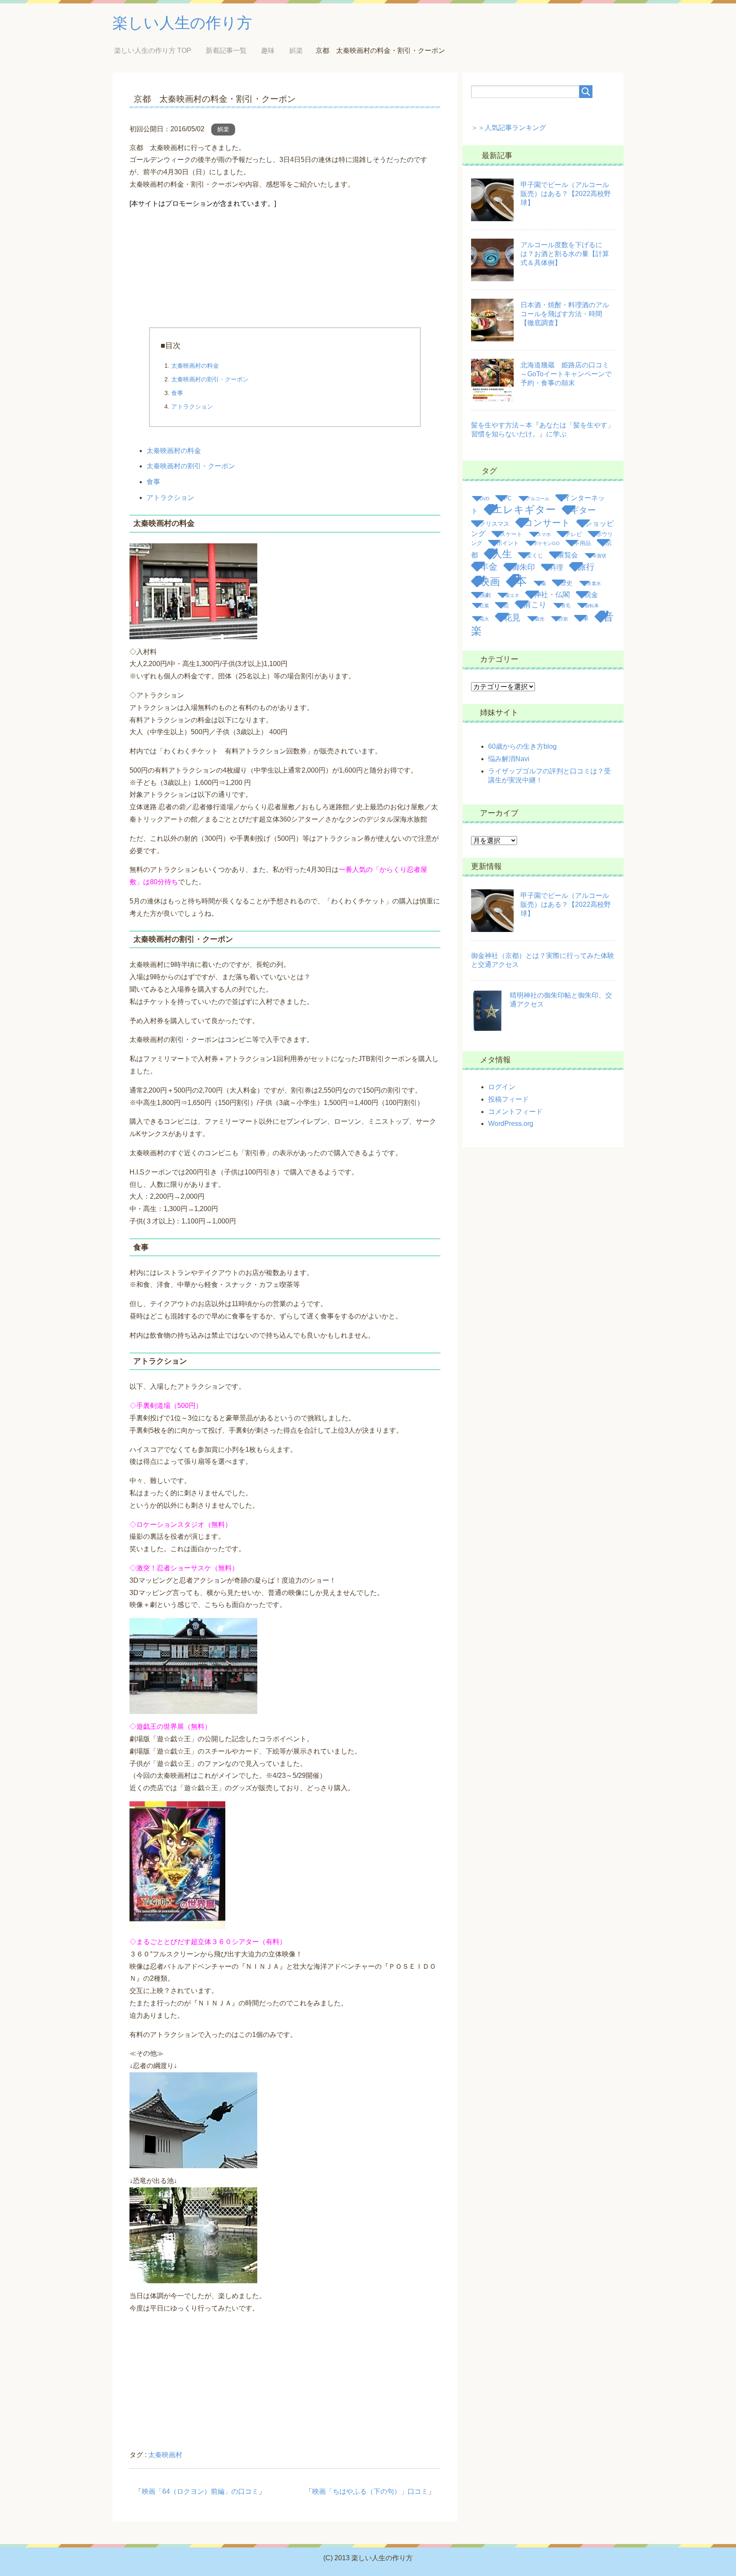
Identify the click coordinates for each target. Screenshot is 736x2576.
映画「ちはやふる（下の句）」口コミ (370, 2491)
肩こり (535, 605)
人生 (502, 554)
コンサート (547, 523)
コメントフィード (515, 1112)
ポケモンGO (546, 543)
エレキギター (524, 510)
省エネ (512, 595)
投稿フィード (509, 1099)
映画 (490, 581)
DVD (484, 499)
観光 (540, 619)
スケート (511, 534)
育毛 (566, 606)
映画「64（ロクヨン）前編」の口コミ (200, 2491)
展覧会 (568, 555)
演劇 (485, 595)
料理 (556, 567)
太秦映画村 (165, 2455)
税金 (591, 595)
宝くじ (535, 555)
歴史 (566, 583)
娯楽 (223, 129)
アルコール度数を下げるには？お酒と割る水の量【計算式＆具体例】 (565, 254)
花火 (484, 619)
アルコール (538, 499)
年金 (489, 567)
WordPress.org (511, 1124)
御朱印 (523, 567)
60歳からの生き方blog (522, 746)
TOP (159, 50)
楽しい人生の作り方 (182, 23)
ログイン (502, 1087)
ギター (583, 510)
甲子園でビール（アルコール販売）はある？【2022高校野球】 (566, 194)
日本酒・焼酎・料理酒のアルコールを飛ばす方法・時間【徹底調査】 (565, 314)
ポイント (508, 543)
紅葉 (484, 606)
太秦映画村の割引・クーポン (210, 379)
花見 (512, 617)
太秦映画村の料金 (195, 366)
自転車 (592, 606)
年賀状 (599, 556)
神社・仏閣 (552, 595)
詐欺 (563, 619)
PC (508, 498)
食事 (177, 393)
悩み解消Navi (509, 759)
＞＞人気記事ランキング (509, 128)
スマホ (544, 534)
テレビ (574, 534)
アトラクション (192, 407)
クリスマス (494, 524)
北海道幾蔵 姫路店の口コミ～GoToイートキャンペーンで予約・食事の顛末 (566, 374)
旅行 (586, 567)
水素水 (594, 583)
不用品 (582, 543)
